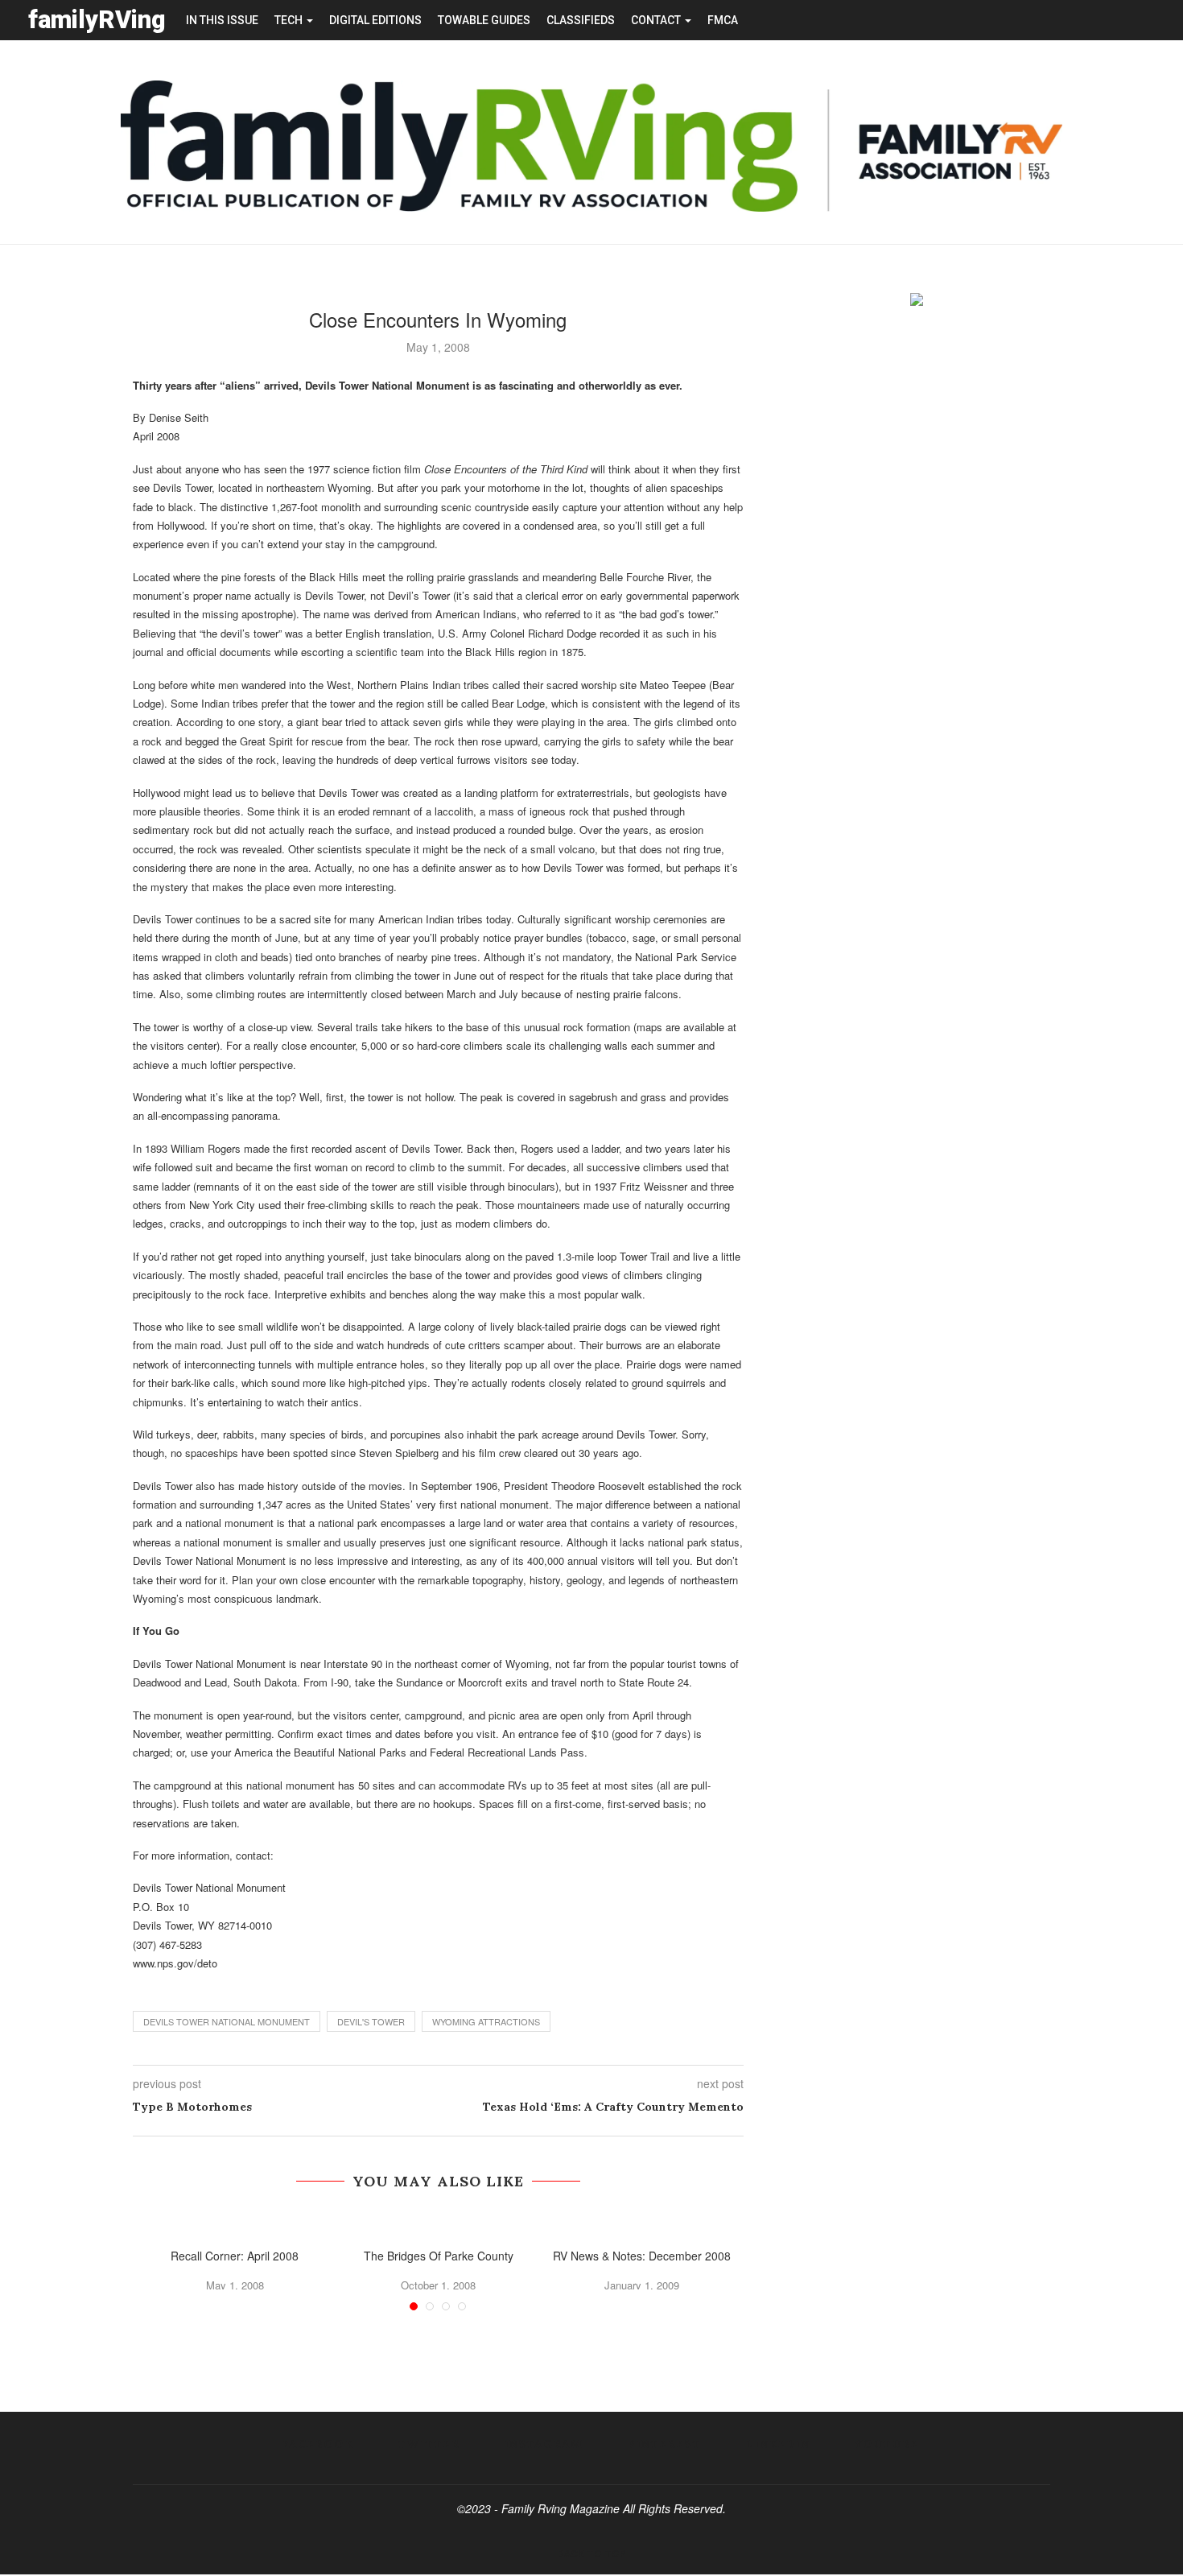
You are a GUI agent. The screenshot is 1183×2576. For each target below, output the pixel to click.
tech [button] (290, 20)
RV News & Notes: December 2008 (642, 2256)
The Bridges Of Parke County (439, 2256)
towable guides (484, 20)
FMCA (723, 20)
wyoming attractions (486, 2021)
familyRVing (97, 20)
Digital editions (375, 20)
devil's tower (371, 2021)
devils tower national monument (227, 2021)
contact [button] (657, 20)
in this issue (222, 20)
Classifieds (581, 20)
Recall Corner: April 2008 (235, 2256)
